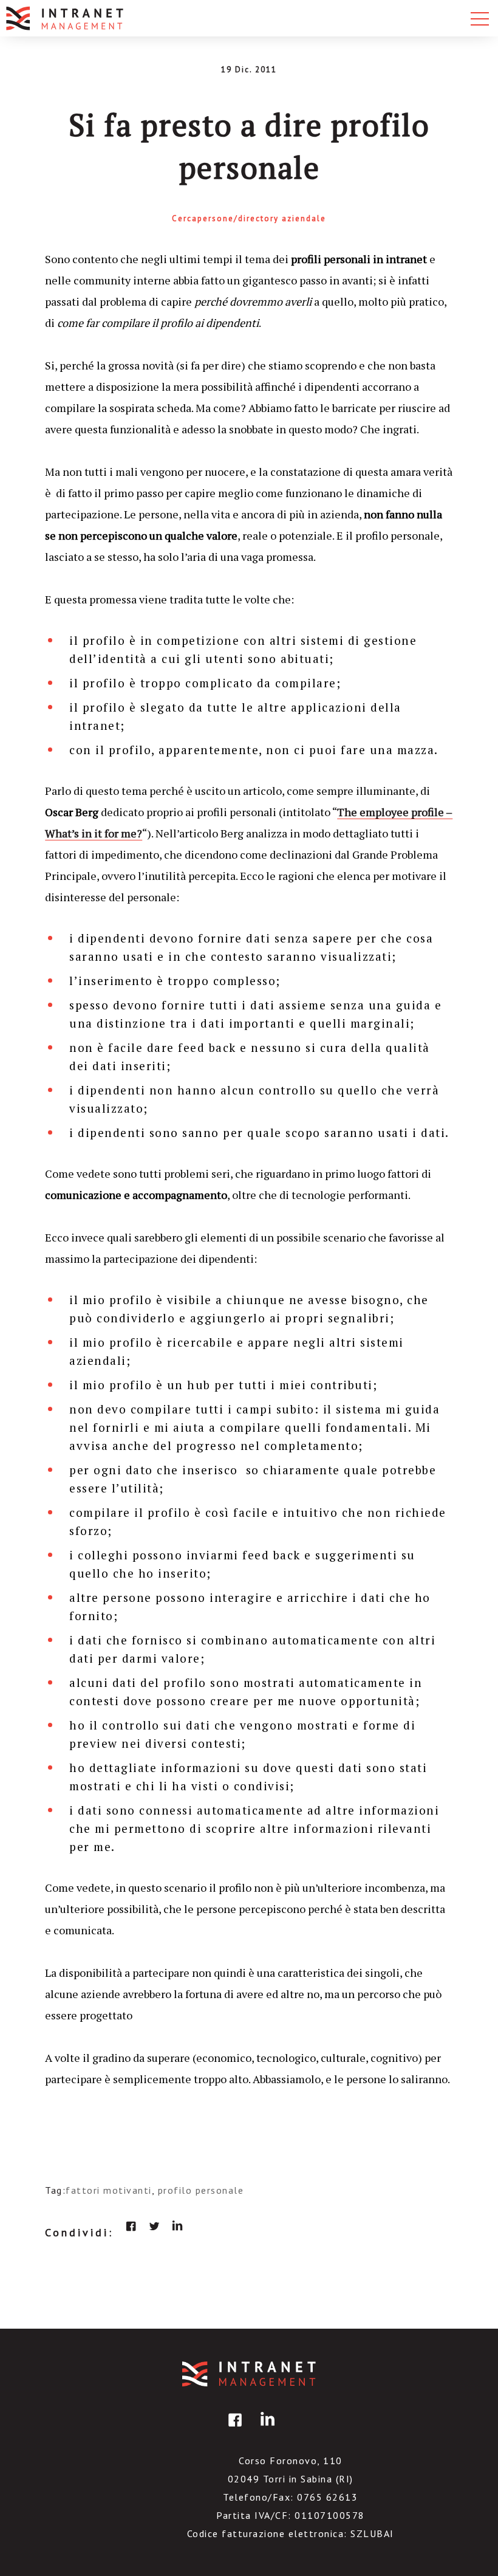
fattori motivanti (109, 2190)
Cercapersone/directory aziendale (249, 218)
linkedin (177, 2226)
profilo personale (201, 2190)
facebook (131, 2226)
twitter (154, 2226)
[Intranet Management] (66, 18)
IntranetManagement (249, 2374)
